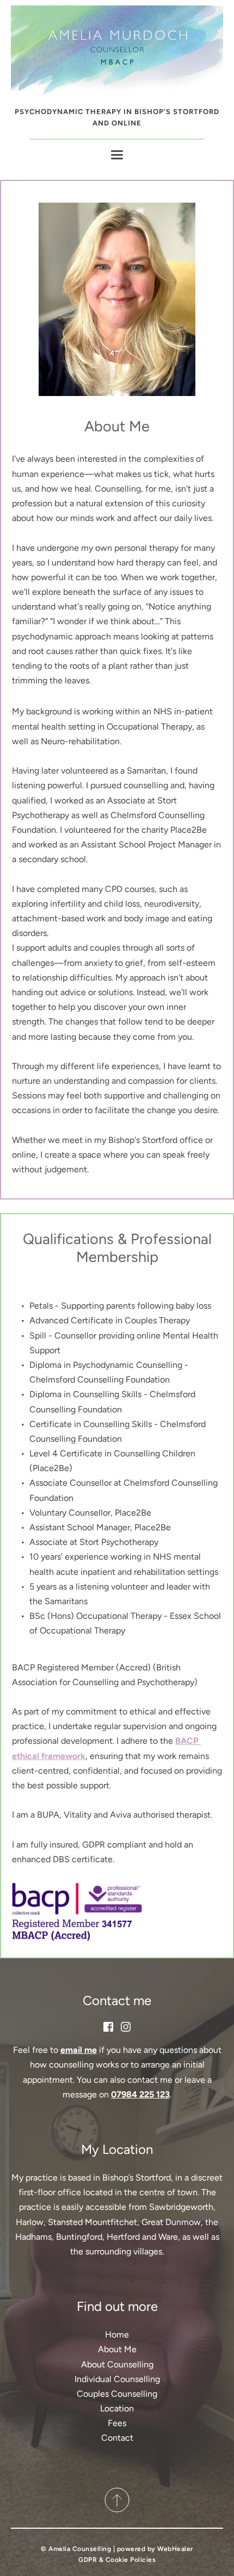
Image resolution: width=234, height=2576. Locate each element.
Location (117, 2408)
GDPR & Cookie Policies (117, 2560)
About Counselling (117, 2364)
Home (117, 2335)
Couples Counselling (117, 2394)
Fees (117, 2423)
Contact (117, 2438)
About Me (117, 2349)
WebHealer (175, 2549)
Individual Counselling (117, 2379)
